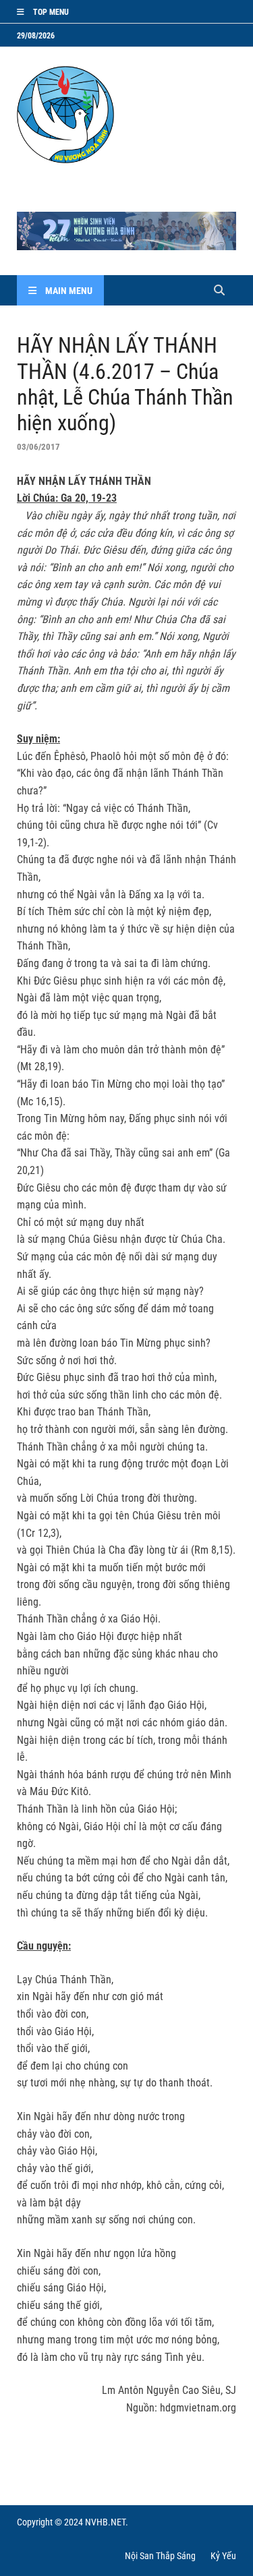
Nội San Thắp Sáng (160, 2556)
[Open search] (219, 291)
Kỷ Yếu (223, 2556)
